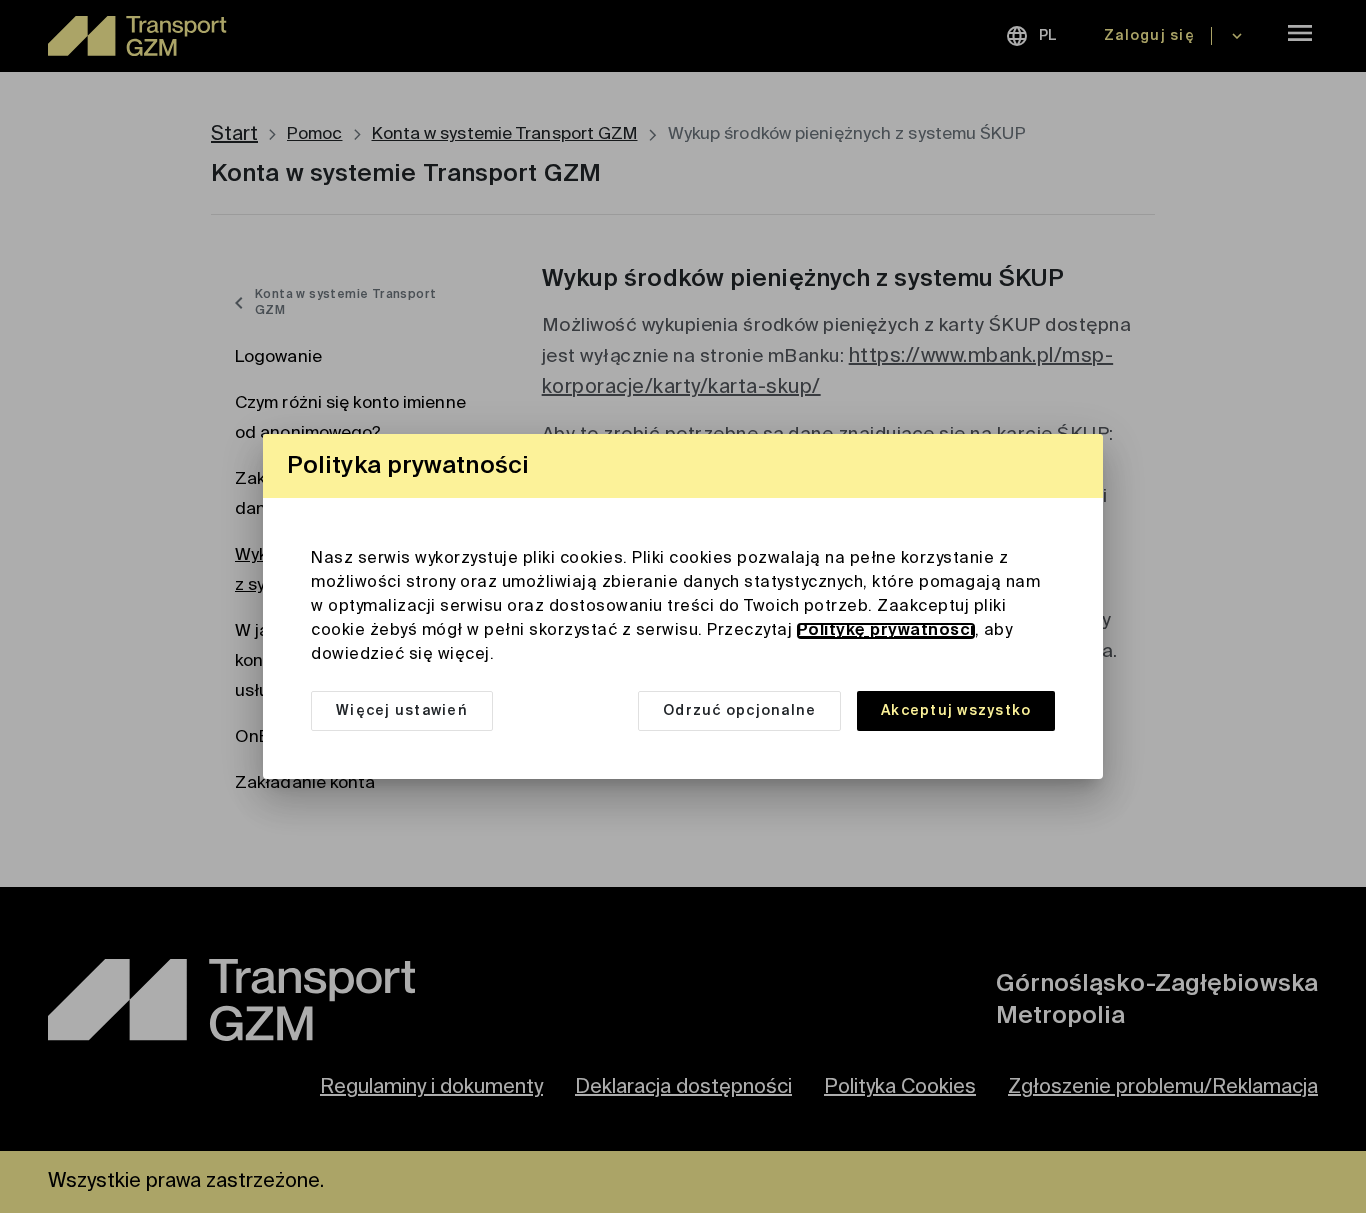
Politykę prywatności (886, 631)
